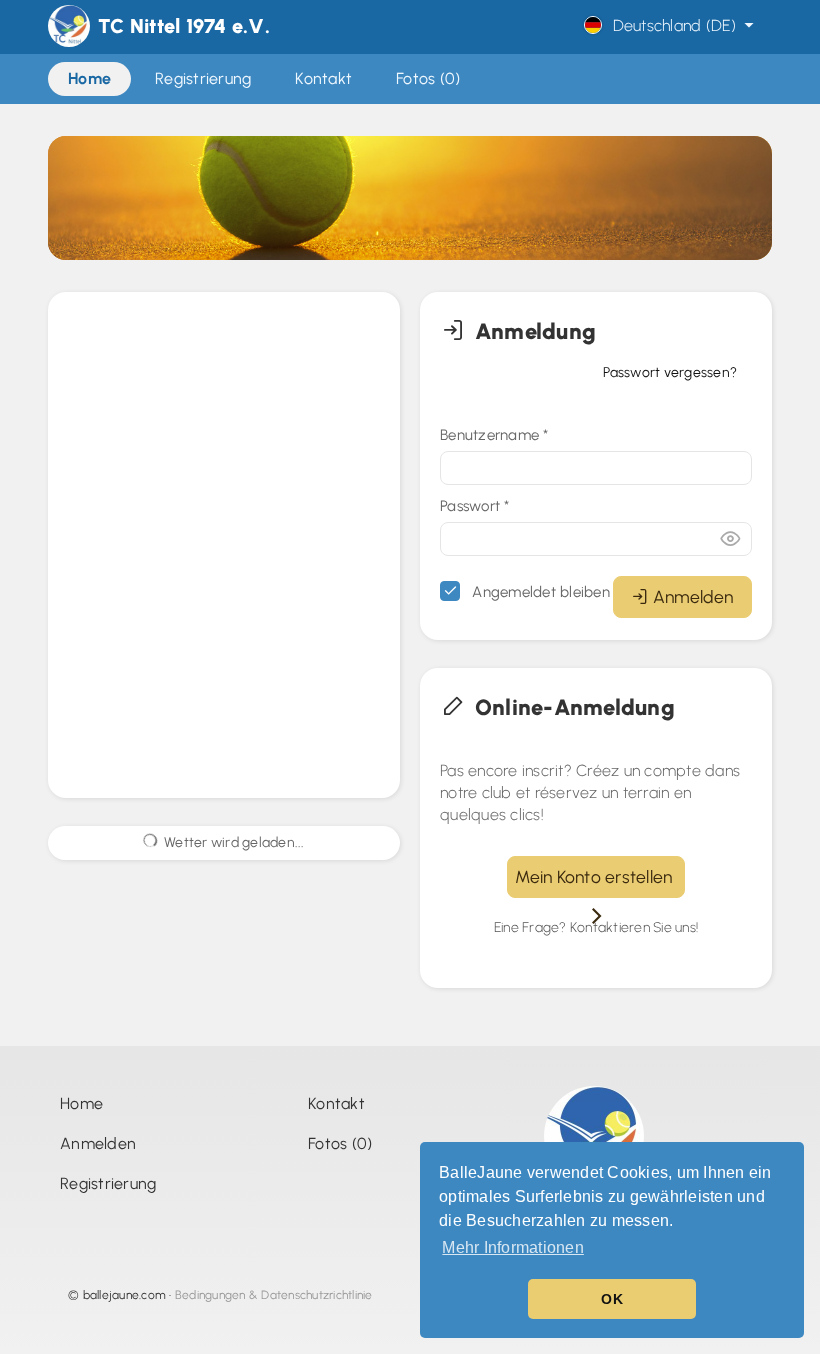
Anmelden (693, 596)
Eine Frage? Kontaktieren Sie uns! (596, 927)
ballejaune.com (125, 1295)
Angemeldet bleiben (539, 592)
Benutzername (494, 435)
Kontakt (336, 1103)
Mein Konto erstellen (595, 876)
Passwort (475, 506)
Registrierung (108, 1183)
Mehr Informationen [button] (513, 1247)
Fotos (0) (340, 1143)
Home (81, 1103)
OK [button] (612, 1299)
